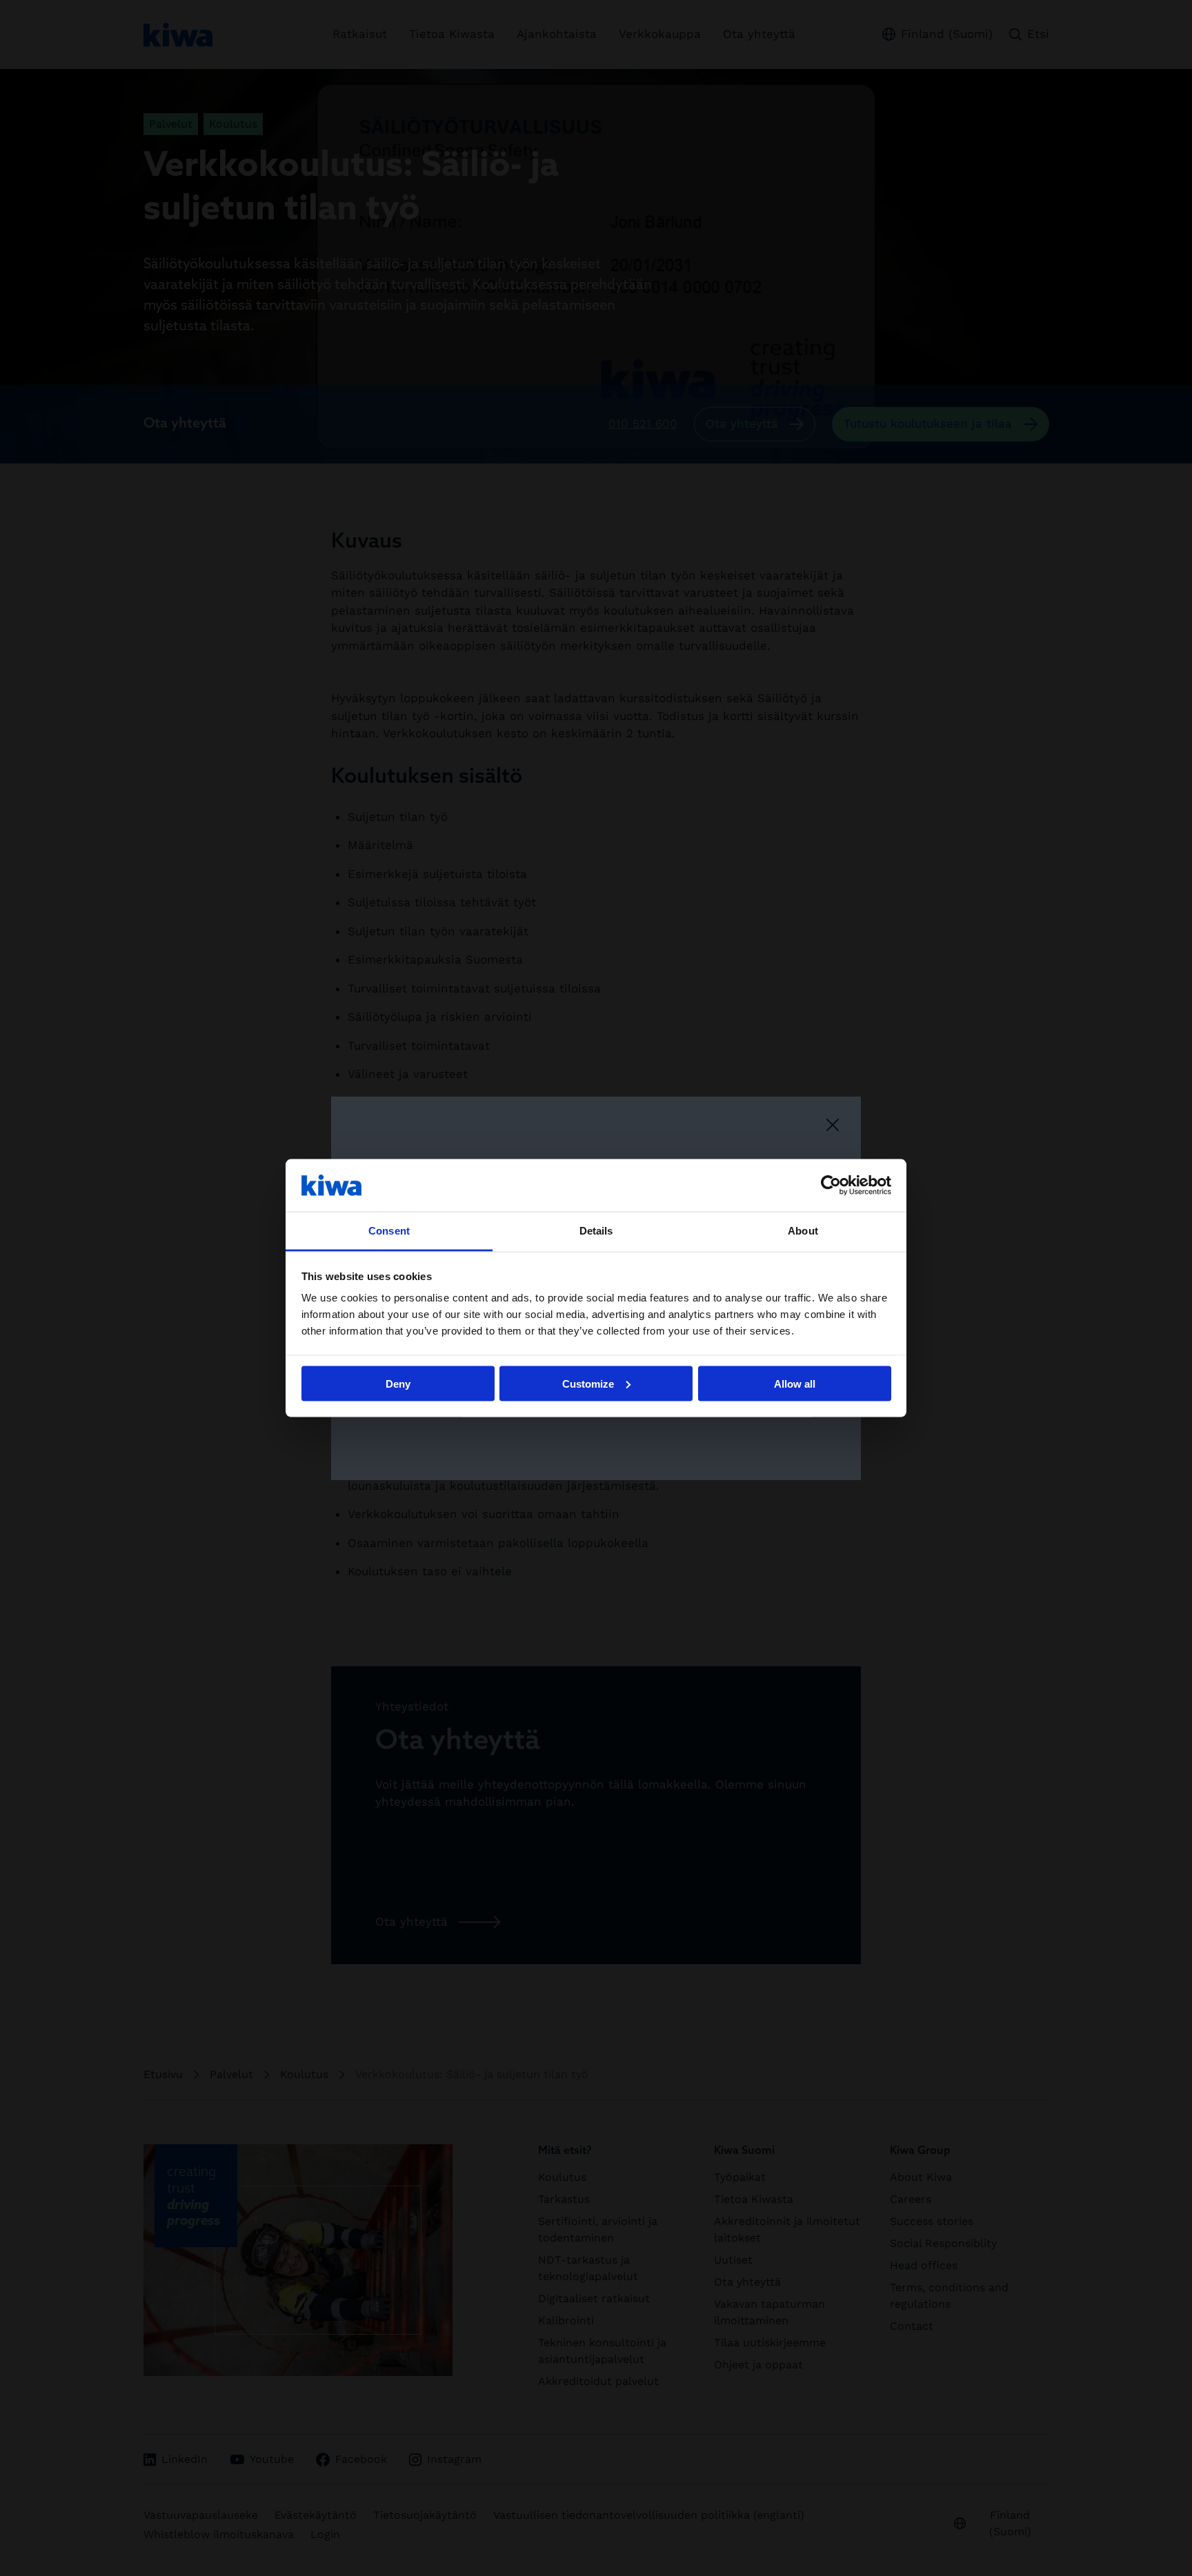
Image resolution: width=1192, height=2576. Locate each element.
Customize (588, 1383)
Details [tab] (596, 1231)
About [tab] (803, 1231)
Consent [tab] (389, 1231)
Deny (398, 1383)
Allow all (795, 1383)
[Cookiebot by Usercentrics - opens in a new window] (831, 1185)
